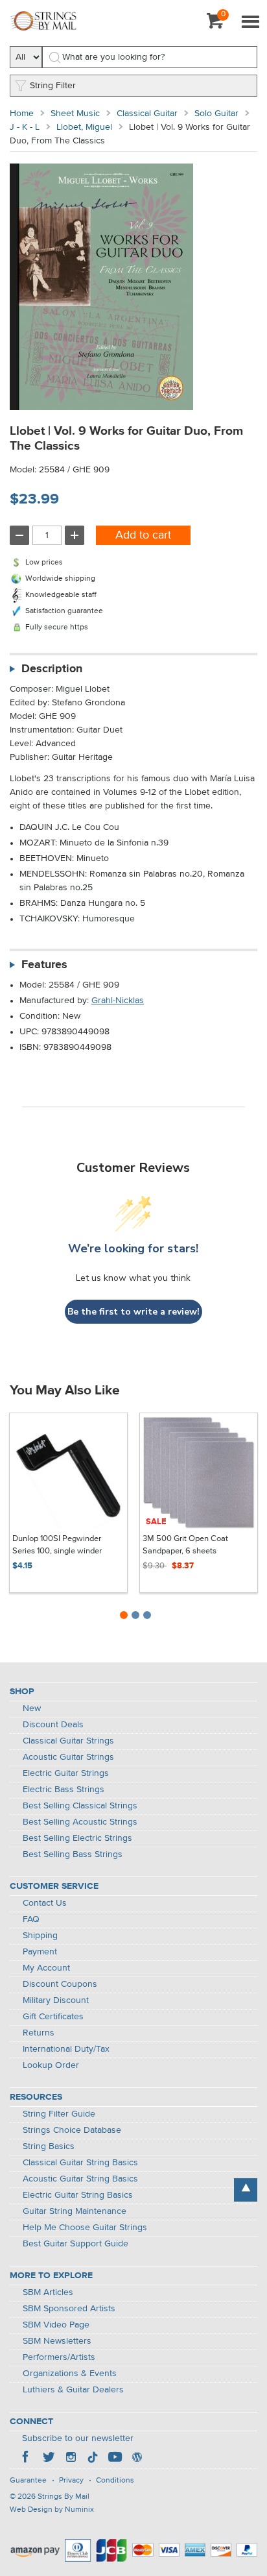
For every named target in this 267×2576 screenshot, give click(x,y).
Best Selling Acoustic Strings (80, 1822)
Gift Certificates (53, 2017)
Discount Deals (53, 1725)
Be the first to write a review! (133, 1312)
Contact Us (45, 1903)
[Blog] (137, 2459)
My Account (46, 1968)
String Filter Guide (59, 2114)
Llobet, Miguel (84, 127)
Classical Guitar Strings (68, 1741)
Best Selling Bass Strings (73, 1854)
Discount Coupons (60, 1984)
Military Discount (56, 2000)
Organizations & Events (70, 2374)
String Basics (49, 2146)
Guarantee (28, 2481)
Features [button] (44, 965)
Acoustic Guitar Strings (68, 1757)
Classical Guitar (147, 114)
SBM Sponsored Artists (69, 2309)
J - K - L (25, 127)
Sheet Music (75, 114)
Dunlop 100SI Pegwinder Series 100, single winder (57, 1545)
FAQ (31, 1919)
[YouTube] (115, 2459)
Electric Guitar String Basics (78, 2195)
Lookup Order (51, 2065)
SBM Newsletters (57, 2341)
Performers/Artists (59, 2357)
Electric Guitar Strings (66, 1773)
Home (22, 114)
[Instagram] (71, 2459)
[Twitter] (49, 2459)
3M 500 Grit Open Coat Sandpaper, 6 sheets (185, 1545)
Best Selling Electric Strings (77, 1838)
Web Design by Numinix (52, 2510)
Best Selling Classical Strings (80, 1806)
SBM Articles (48, 2292)
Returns (39, 2033)
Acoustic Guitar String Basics (80, 2179)
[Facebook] (27, 2459)
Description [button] (52, 669)
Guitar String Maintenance (75, 2211)
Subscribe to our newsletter (78, 2438)
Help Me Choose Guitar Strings (85, 2228)
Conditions (115, 2481)
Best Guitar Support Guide (75, 2244)
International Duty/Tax (66, 2049)
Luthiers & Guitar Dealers (73, 2390)
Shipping (40, 1936)
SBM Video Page (56, 2325)
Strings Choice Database (72, 2130)
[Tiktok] (93, 2459)
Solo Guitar (216, 114)
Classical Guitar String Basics (80, 2163)
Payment (40, 1952)
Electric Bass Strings (64, 1790)
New (32, 1708)
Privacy (71, 2481)
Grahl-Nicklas (118, 1001)
